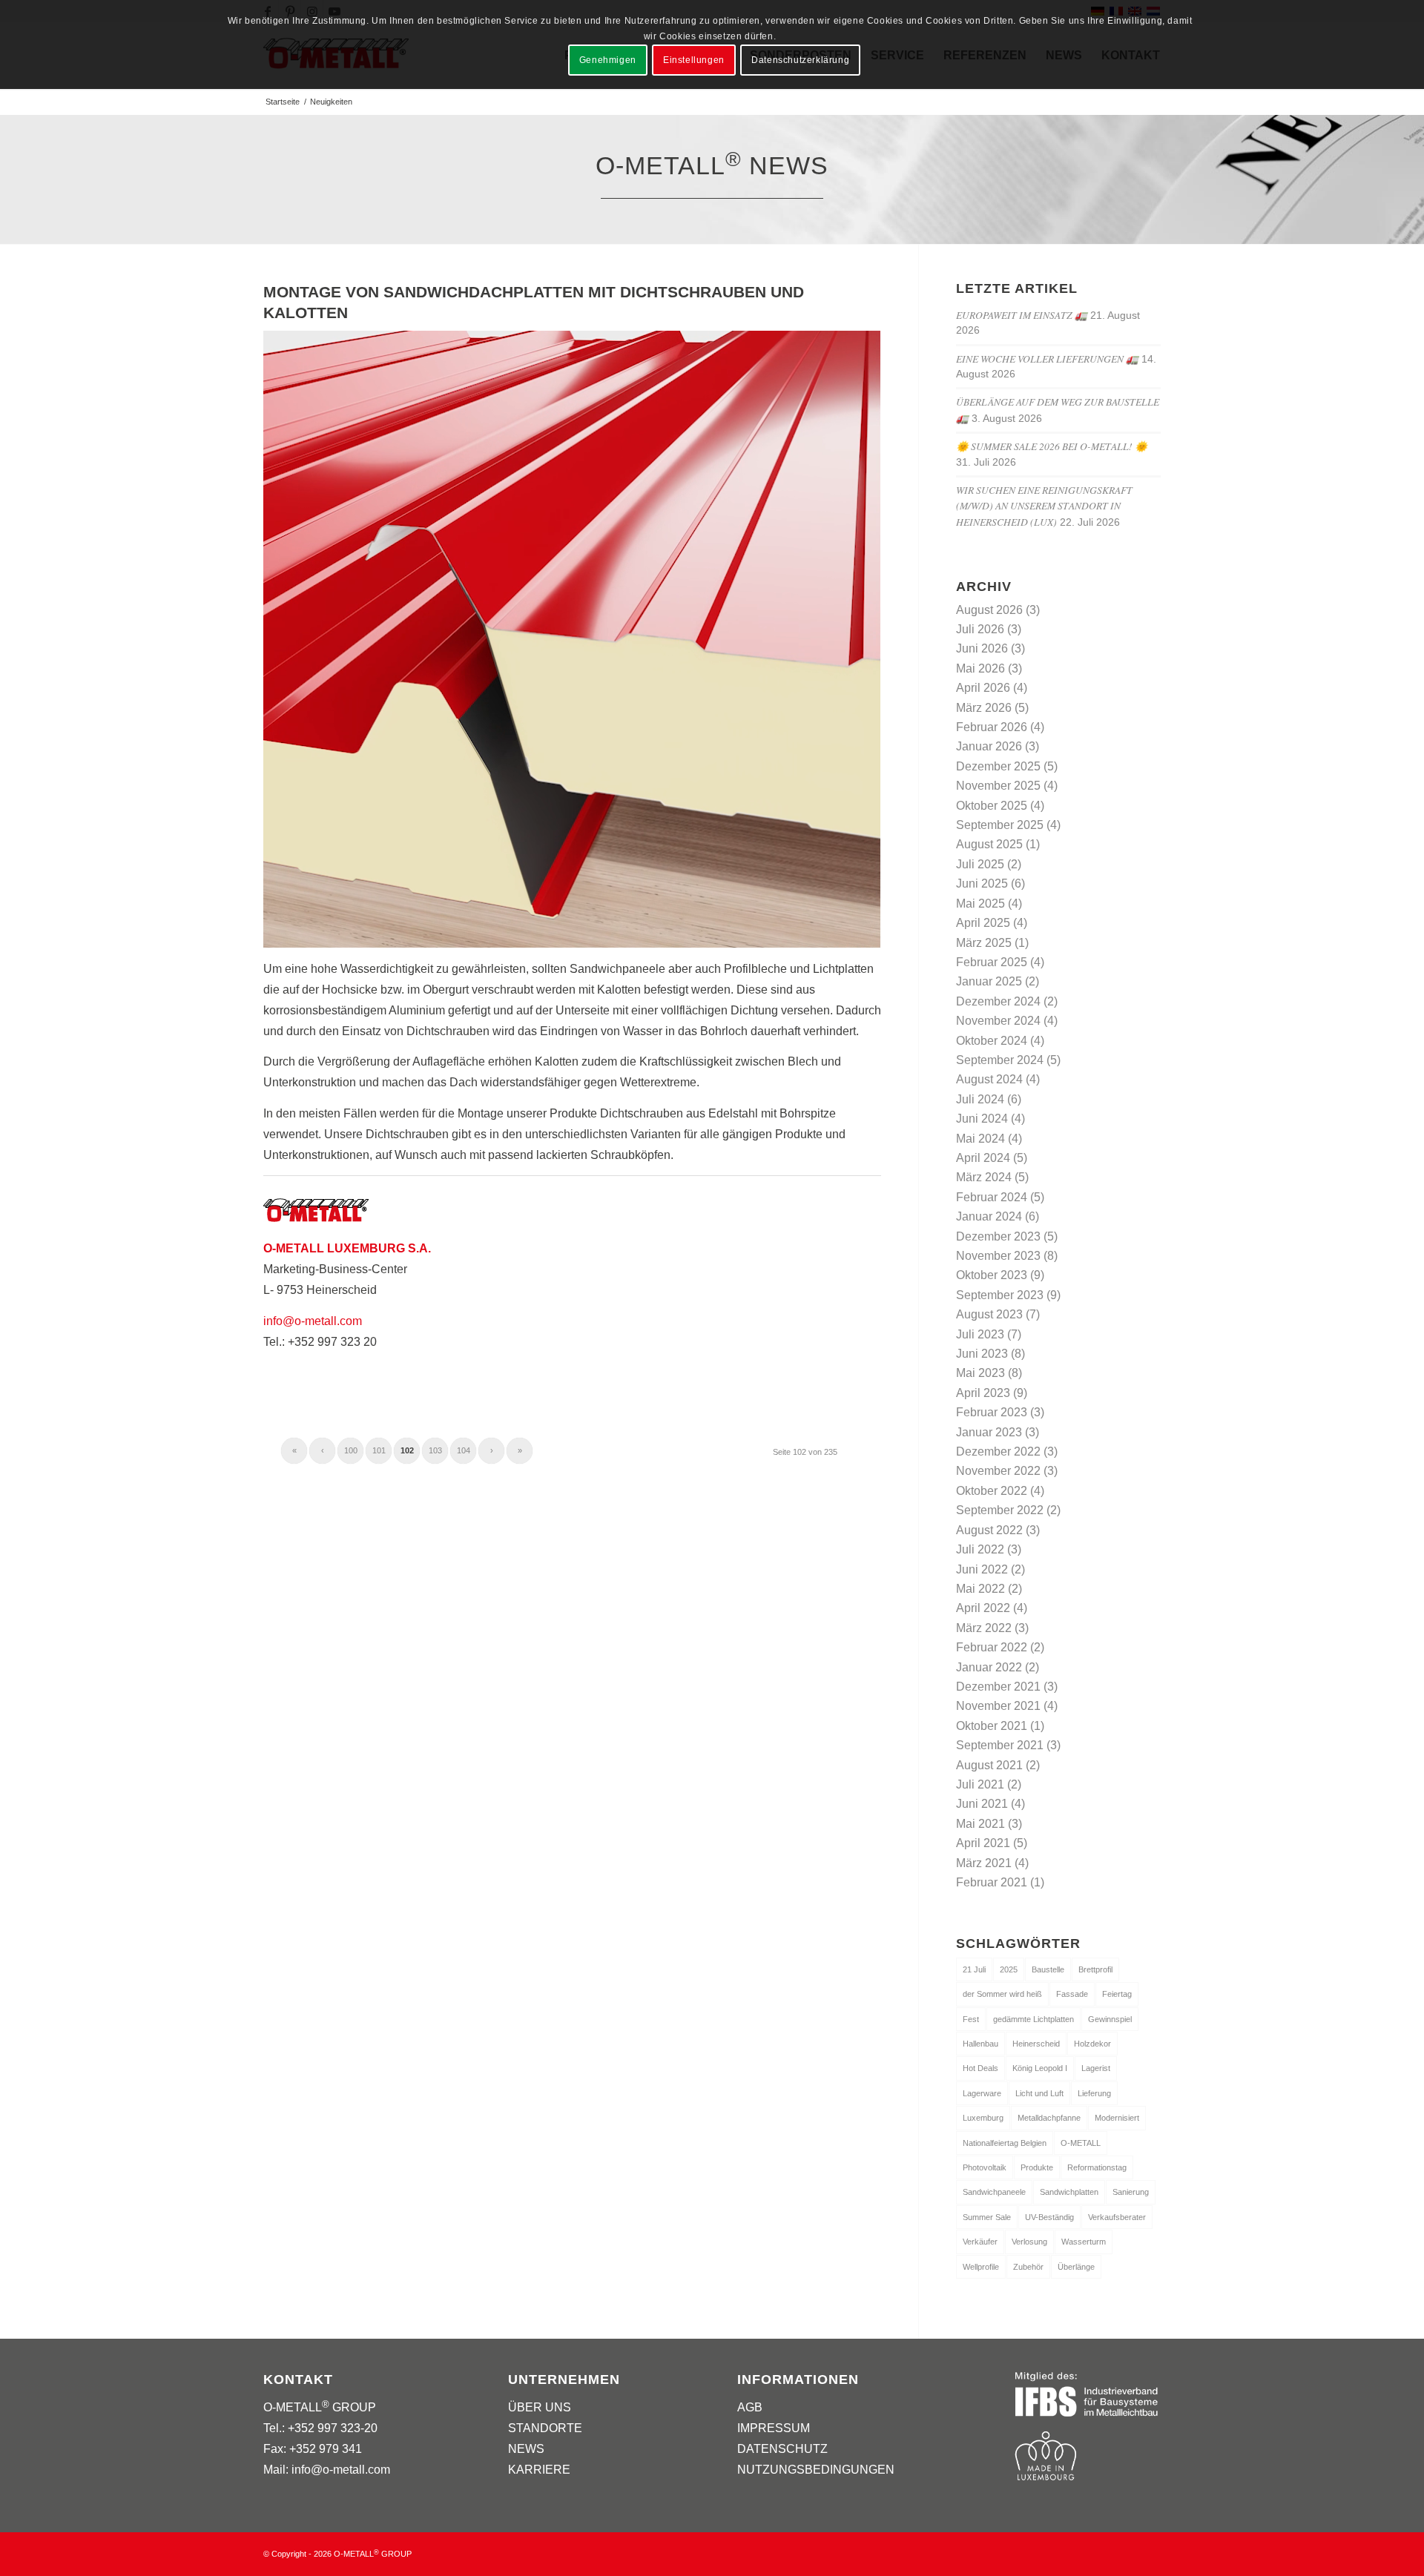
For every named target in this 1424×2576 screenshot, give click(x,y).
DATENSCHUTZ (782, 2449)
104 (464, 1450)
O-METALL (1081, 2143)
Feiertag (1117, 1994)
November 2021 (998, 1706)
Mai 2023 (980, 1373)
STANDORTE (545, 2428)
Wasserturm (1084, 2242)
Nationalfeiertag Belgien (1005, 2143)
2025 (1009, 1969)
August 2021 (989, 1765)
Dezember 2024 (998, 1001)
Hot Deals (980, 2068)
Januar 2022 (989, 1667)
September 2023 (1000, 1295)
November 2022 (998, 1471)
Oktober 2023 (992, 1275)
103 (435, 1450)
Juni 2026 (982, 648)
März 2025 (984, 943)
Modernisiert (1117, 2118)
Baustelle (1048, 1969)
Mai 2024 (980, 1139)
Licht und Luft (1039, 2093)
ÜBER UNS (540, 2407)
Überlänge (1076, 2267)
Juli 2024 (980, 1099)
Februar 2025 (992, 962)
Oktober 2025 (992, 806)
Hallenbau (980, 2044)
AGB (750, 2407)
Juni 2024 (982, 1119)
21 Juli (974, 1969)
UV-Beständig (1049, 2217)
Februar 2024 (992, 1197)
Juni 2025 (982, 884)
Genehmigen (608, 60)
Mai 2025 (980, 904)
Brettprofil (1095, 1969)
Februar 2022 (992, 1647)
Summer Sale (987, 2217)
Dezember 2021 (998, 1687)
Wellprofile (981, 2267)
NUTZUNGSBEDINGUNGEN (816, 2470)
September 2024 (1000, 1060)
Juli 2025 (980, 864)
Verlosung (1029, 2242)
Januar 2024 (989, 1216)
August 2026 (989, 610)
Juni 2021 (982, 1804)
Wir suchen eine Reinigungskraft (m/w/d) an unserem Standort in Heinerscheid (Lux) (1044, 506)
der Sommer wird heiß (1002, 1994)
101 (379, 1450)
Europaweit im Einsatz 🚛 (1022, 315)
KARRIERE (539, 2470)
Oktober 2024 (992, 1041)
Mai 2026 (980, 668)
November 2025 (998, 786)
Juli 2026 (980, 629)
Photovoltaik (985, 2167)
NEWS (526, 2449)
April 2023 (983, 1393)
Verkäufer (980, 2242)
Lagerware (982, 2093)
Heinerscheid (1036, 2044)
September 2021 (1000, 1745)
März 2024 (984, 1177)
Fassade (1072, 1994)
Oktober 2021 (992, 1726)
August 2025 (989, 844)
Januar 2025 (989, 981)
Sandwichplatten (1069, 2192)
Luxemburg (983, 2118)
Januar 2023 (989, 1432)
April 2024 (983, 1158)
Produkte (1037, 2167)
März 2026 (984, 708)
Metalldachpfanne (1049, 2118)
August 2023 (989, 1314)
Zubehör (1028, 2267)
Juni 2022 (982, 1569)
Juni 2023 (982, 1354)
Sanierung (1131, 2192)
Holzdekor (1092, 2044)
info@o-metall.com (313, 1321)
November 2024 (998, 1021)
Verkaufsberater (1117, 2217)
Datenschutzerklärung (800, 60)
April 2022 (983, 1608)
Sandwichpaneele (994, 2192)
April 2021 (983, 1843)
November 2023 (998, 1256)
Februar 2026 (992, 727)
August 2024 (989, 1079)
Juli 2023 (980, 1334)
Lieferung (1094, 2093)
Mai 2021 (980, 1824)
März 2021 (984, 1863)
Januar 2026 (989, 746)
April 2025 (983, 923)
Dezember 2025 (998, 766)
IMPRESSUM (774, 2428)
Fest (971, 2019)
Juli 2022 (980, 1549)
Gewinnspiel (1110, 2019)
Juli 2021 (980, 1784)
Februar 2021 (992, 1882)
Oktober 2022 (992, 1491)
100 (351, 1450)
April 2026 (983, 688)
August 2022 (989, 1530)
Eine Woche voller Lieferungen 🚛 (1047, 359)
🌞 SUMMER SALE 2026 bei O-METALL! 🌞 (1052, 446)
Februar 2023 (992, 1412)
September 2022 (1000, 1510)
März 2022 (984, 1628)
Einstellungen (694, 60)
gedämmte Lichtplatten (1034, 2019)
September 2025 (1000, 825)
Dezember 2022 (998, 1452)
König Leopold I (1040, 2068)
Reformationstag (1097, 2167)
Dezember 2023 (998, 1236)
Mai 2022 (980, 1589)
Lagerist (1096, 2068)
